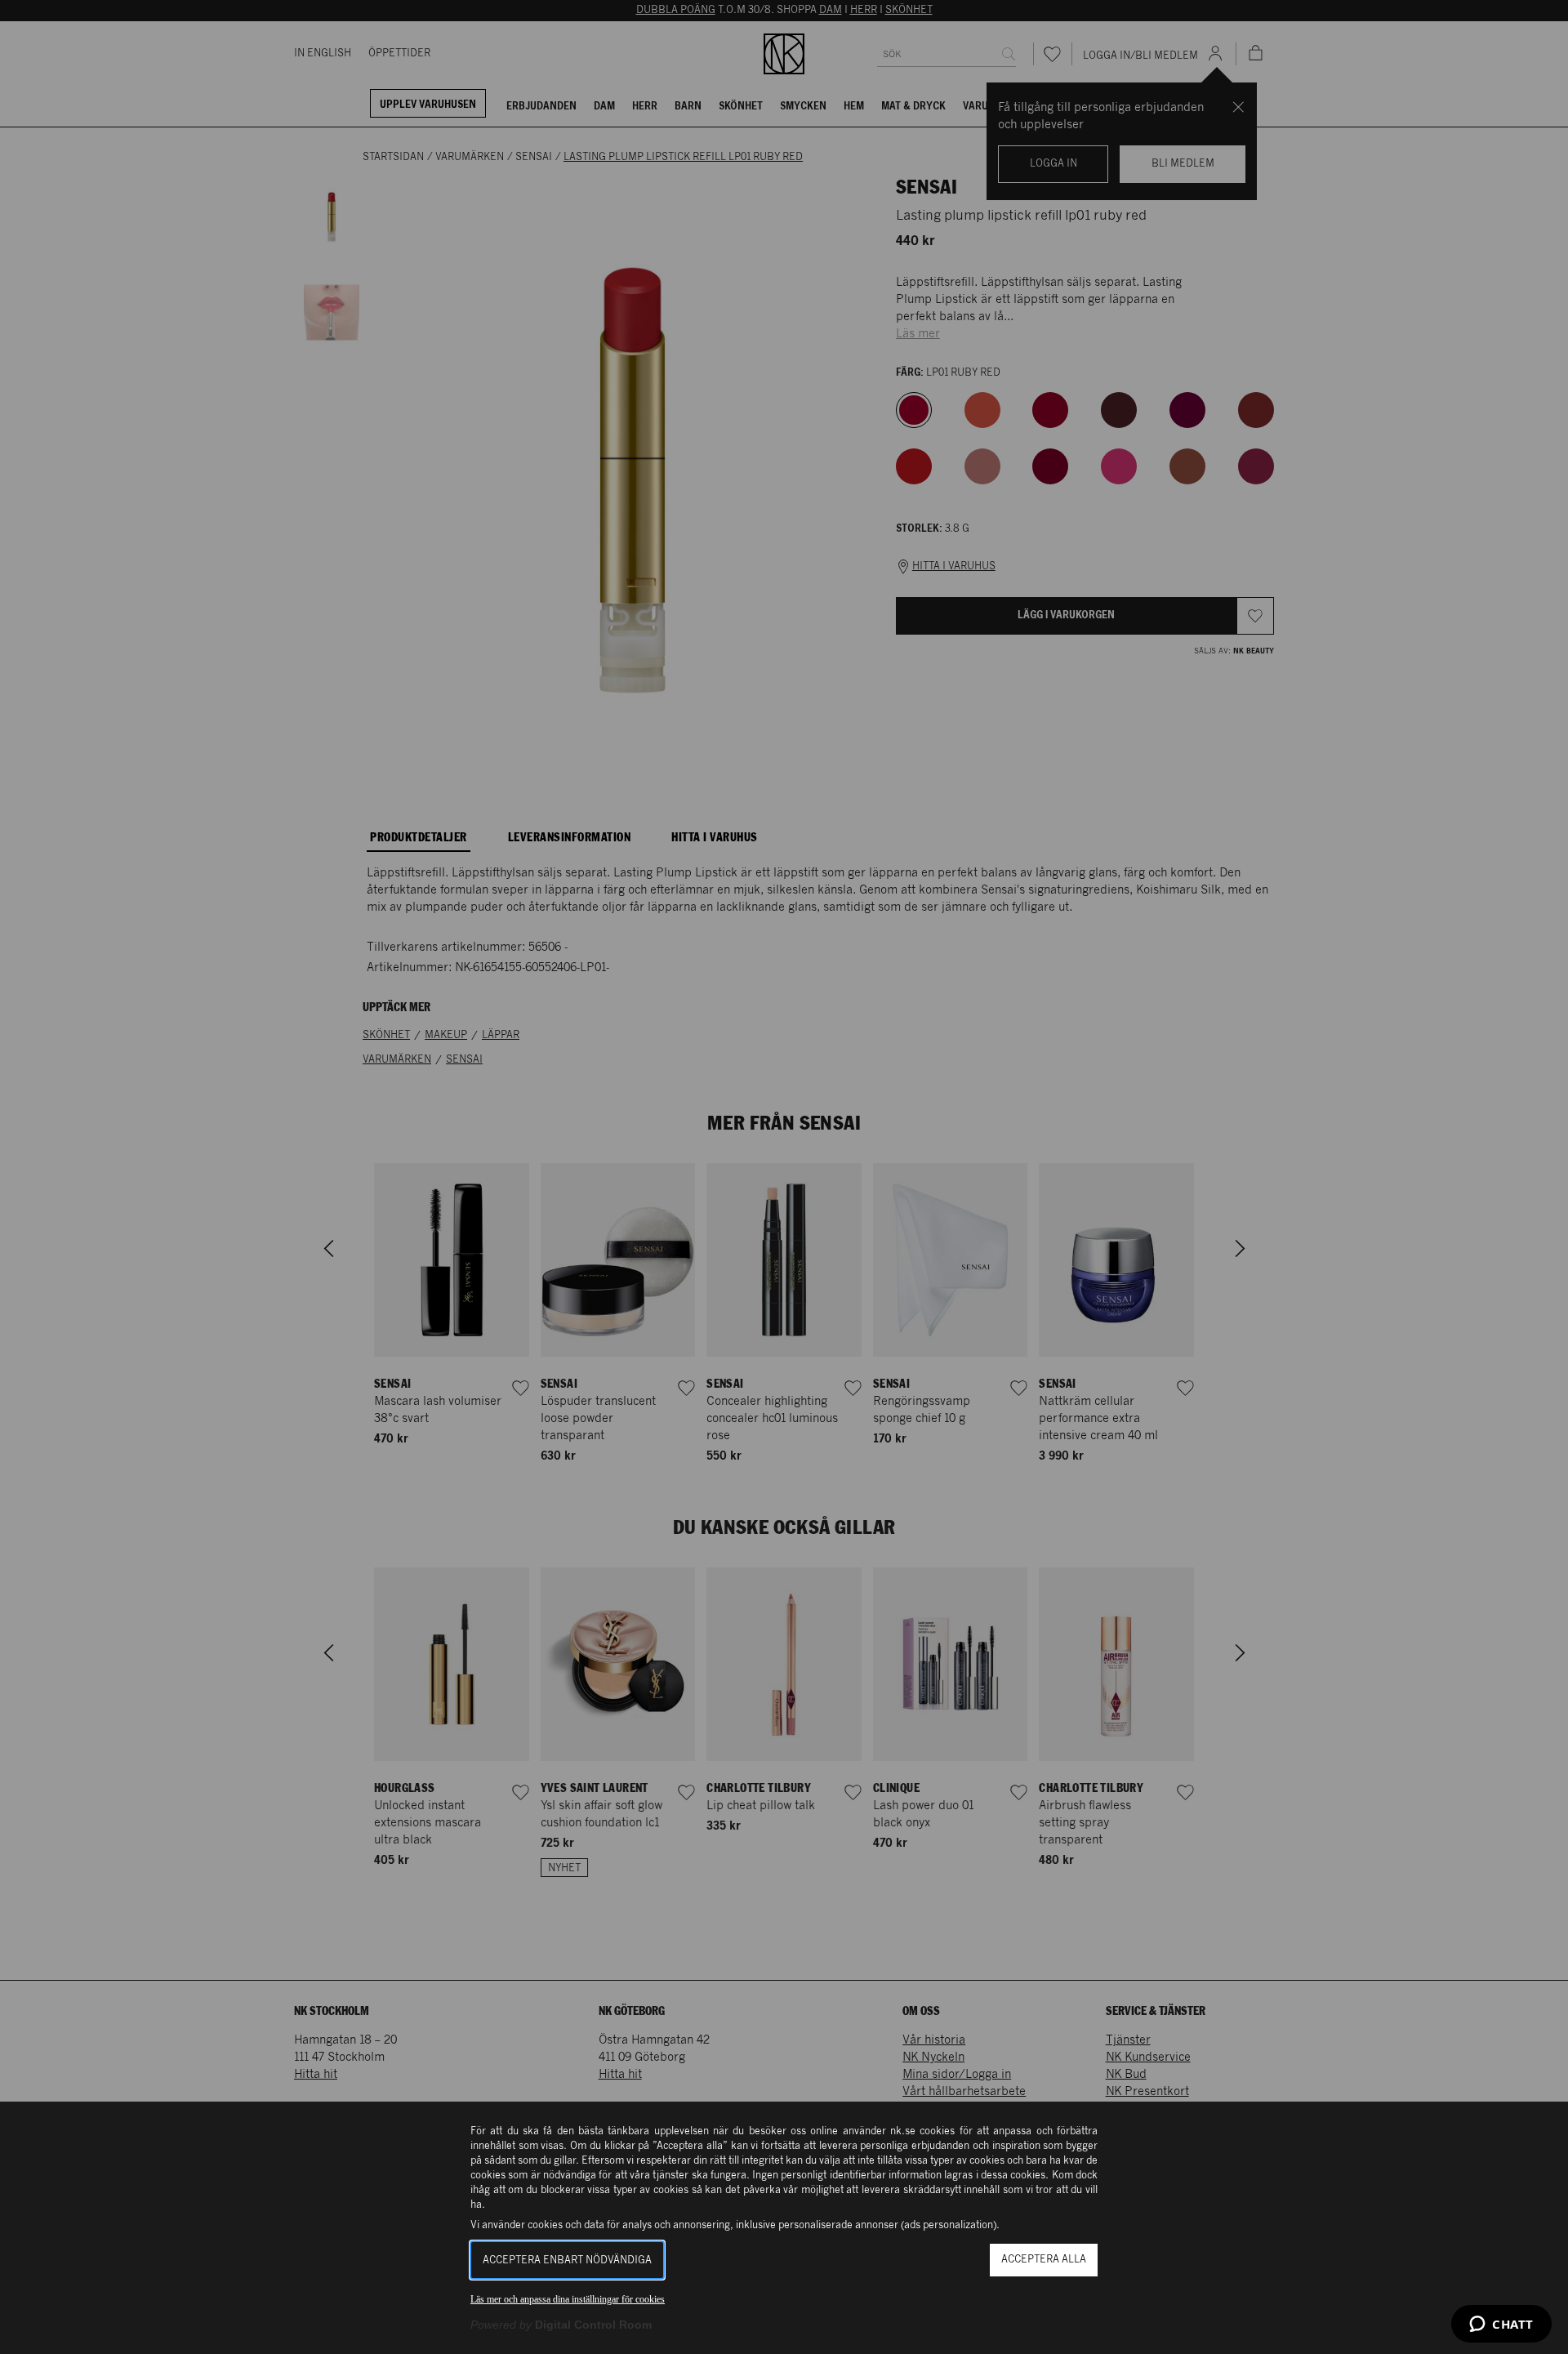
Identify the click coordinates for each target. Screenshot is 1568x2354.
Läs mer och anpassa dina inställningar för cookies (568, 2299)
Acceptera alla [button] (1044, 2260)
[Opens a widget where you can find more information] (1501, 2325)
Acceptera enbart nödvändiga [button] (567, 2260)
